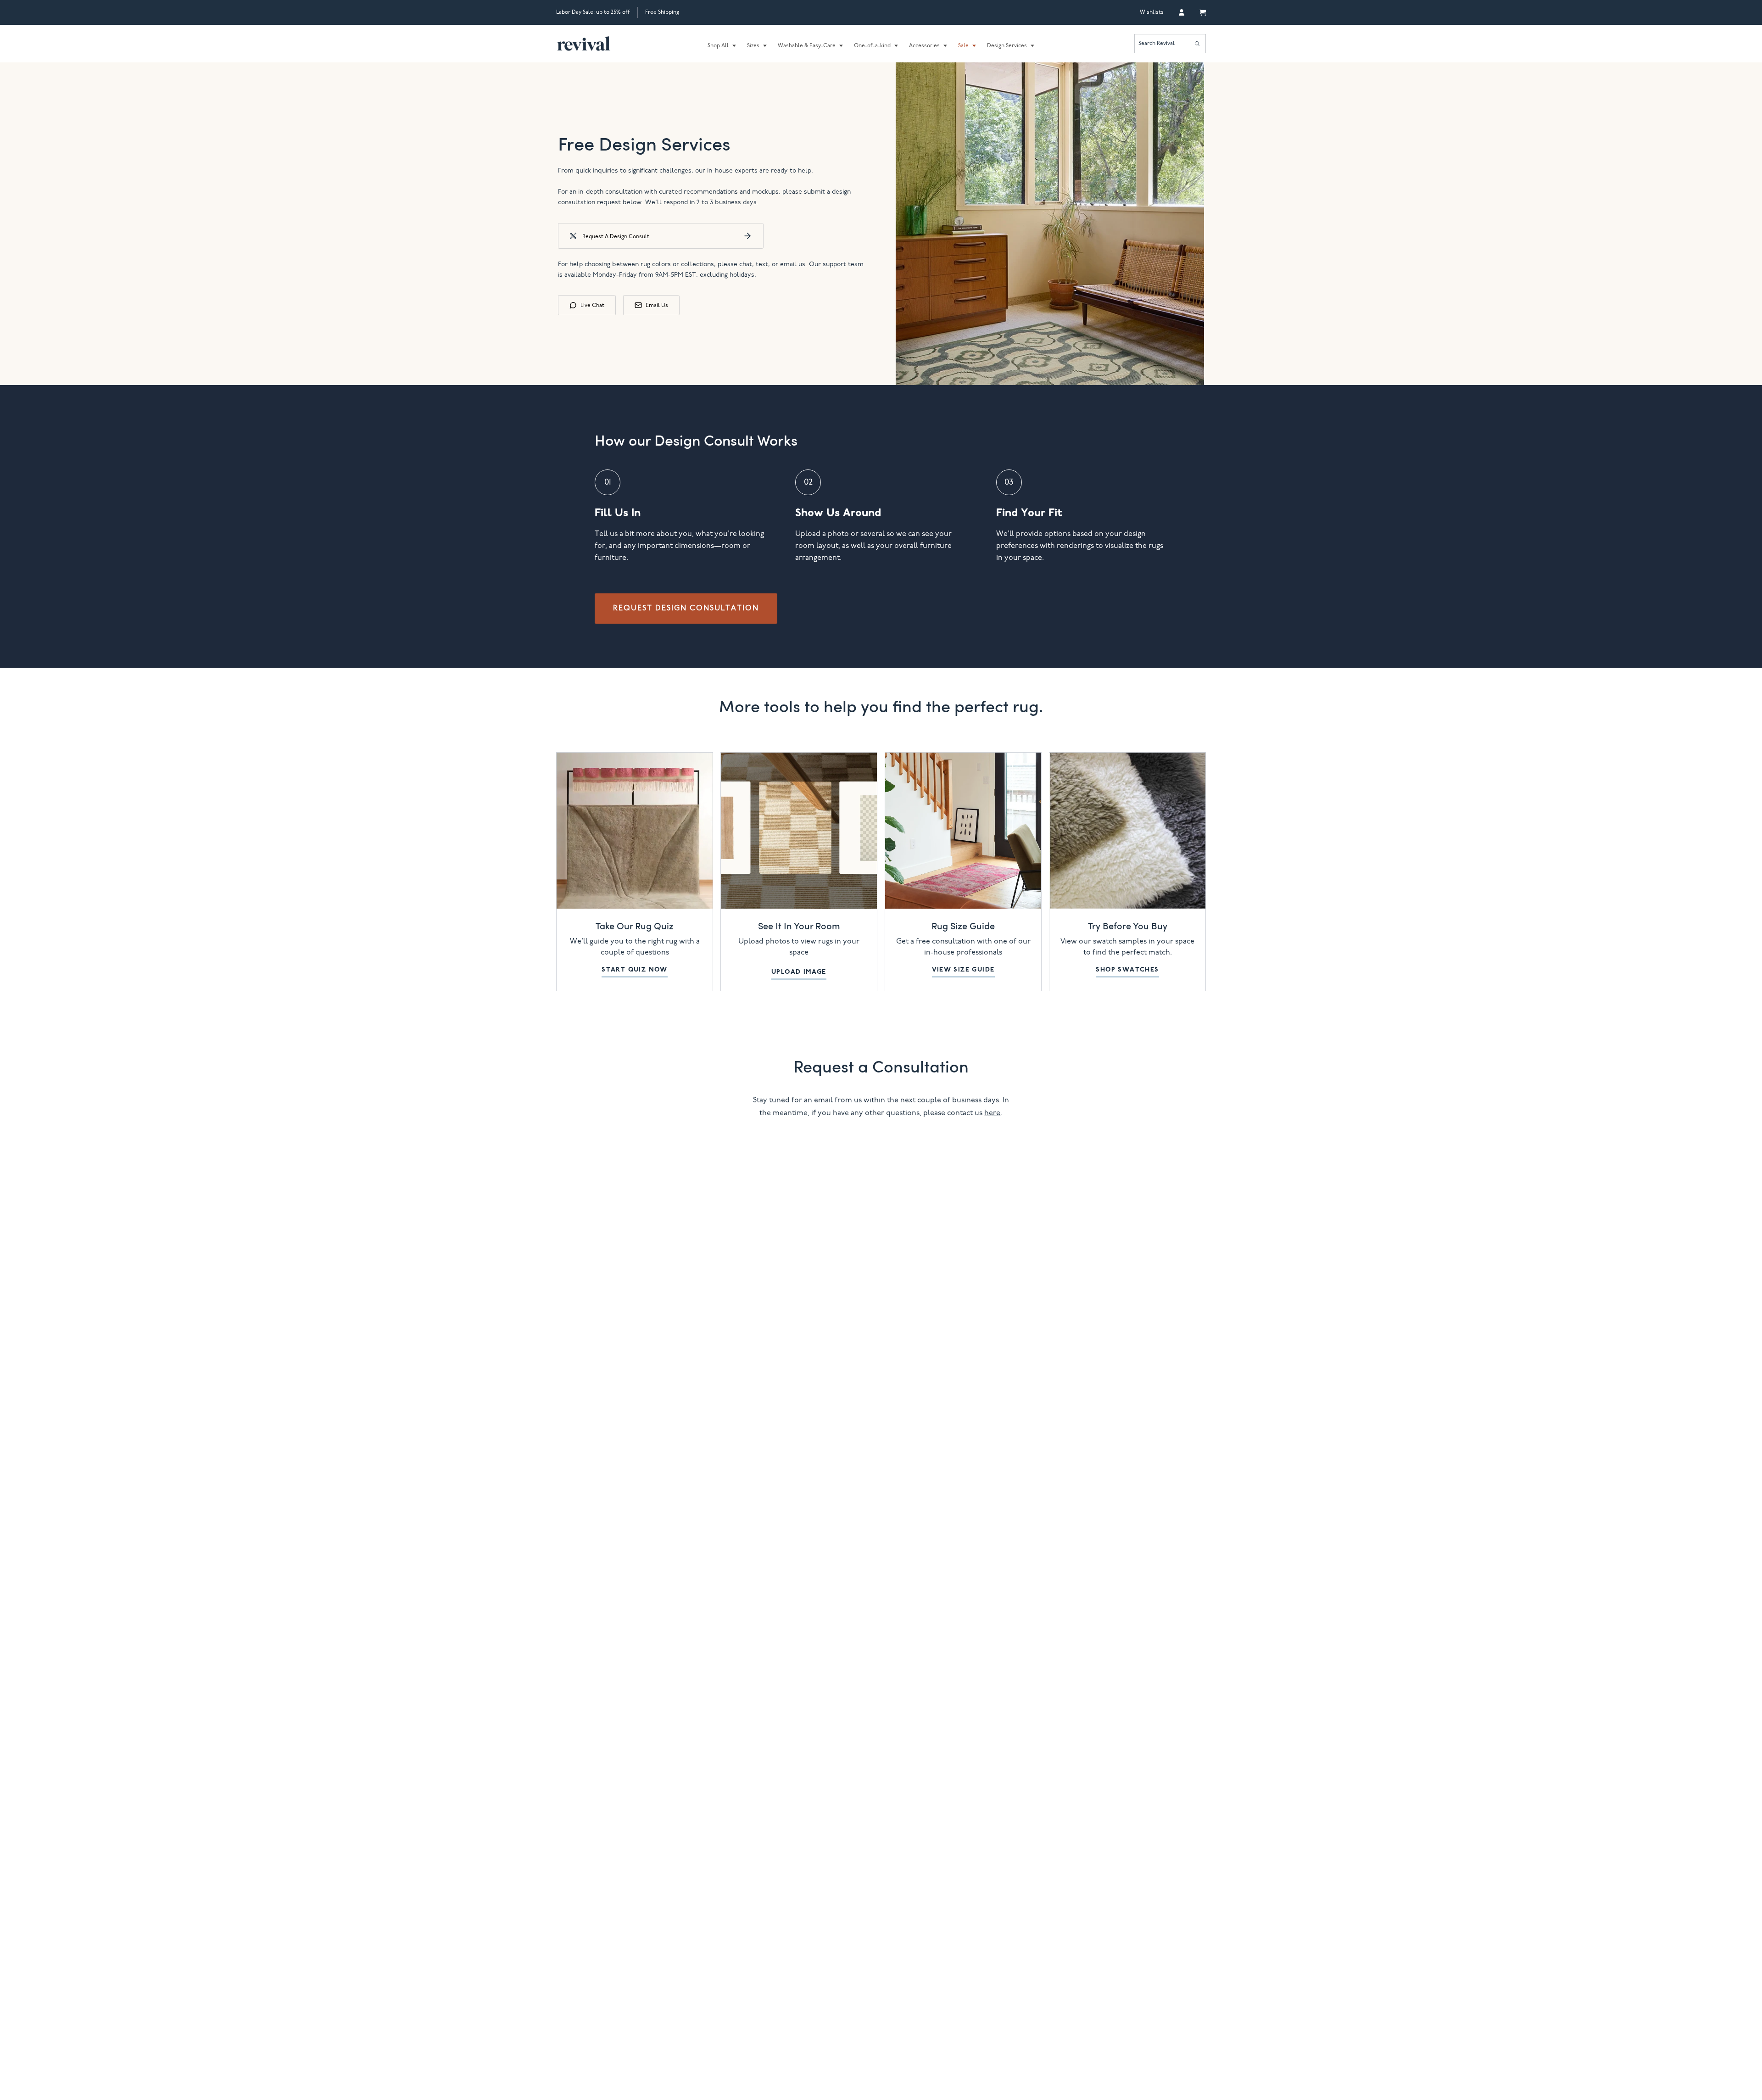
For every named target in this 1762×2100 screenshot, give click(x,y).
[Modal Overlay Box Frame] (881, 1050)
